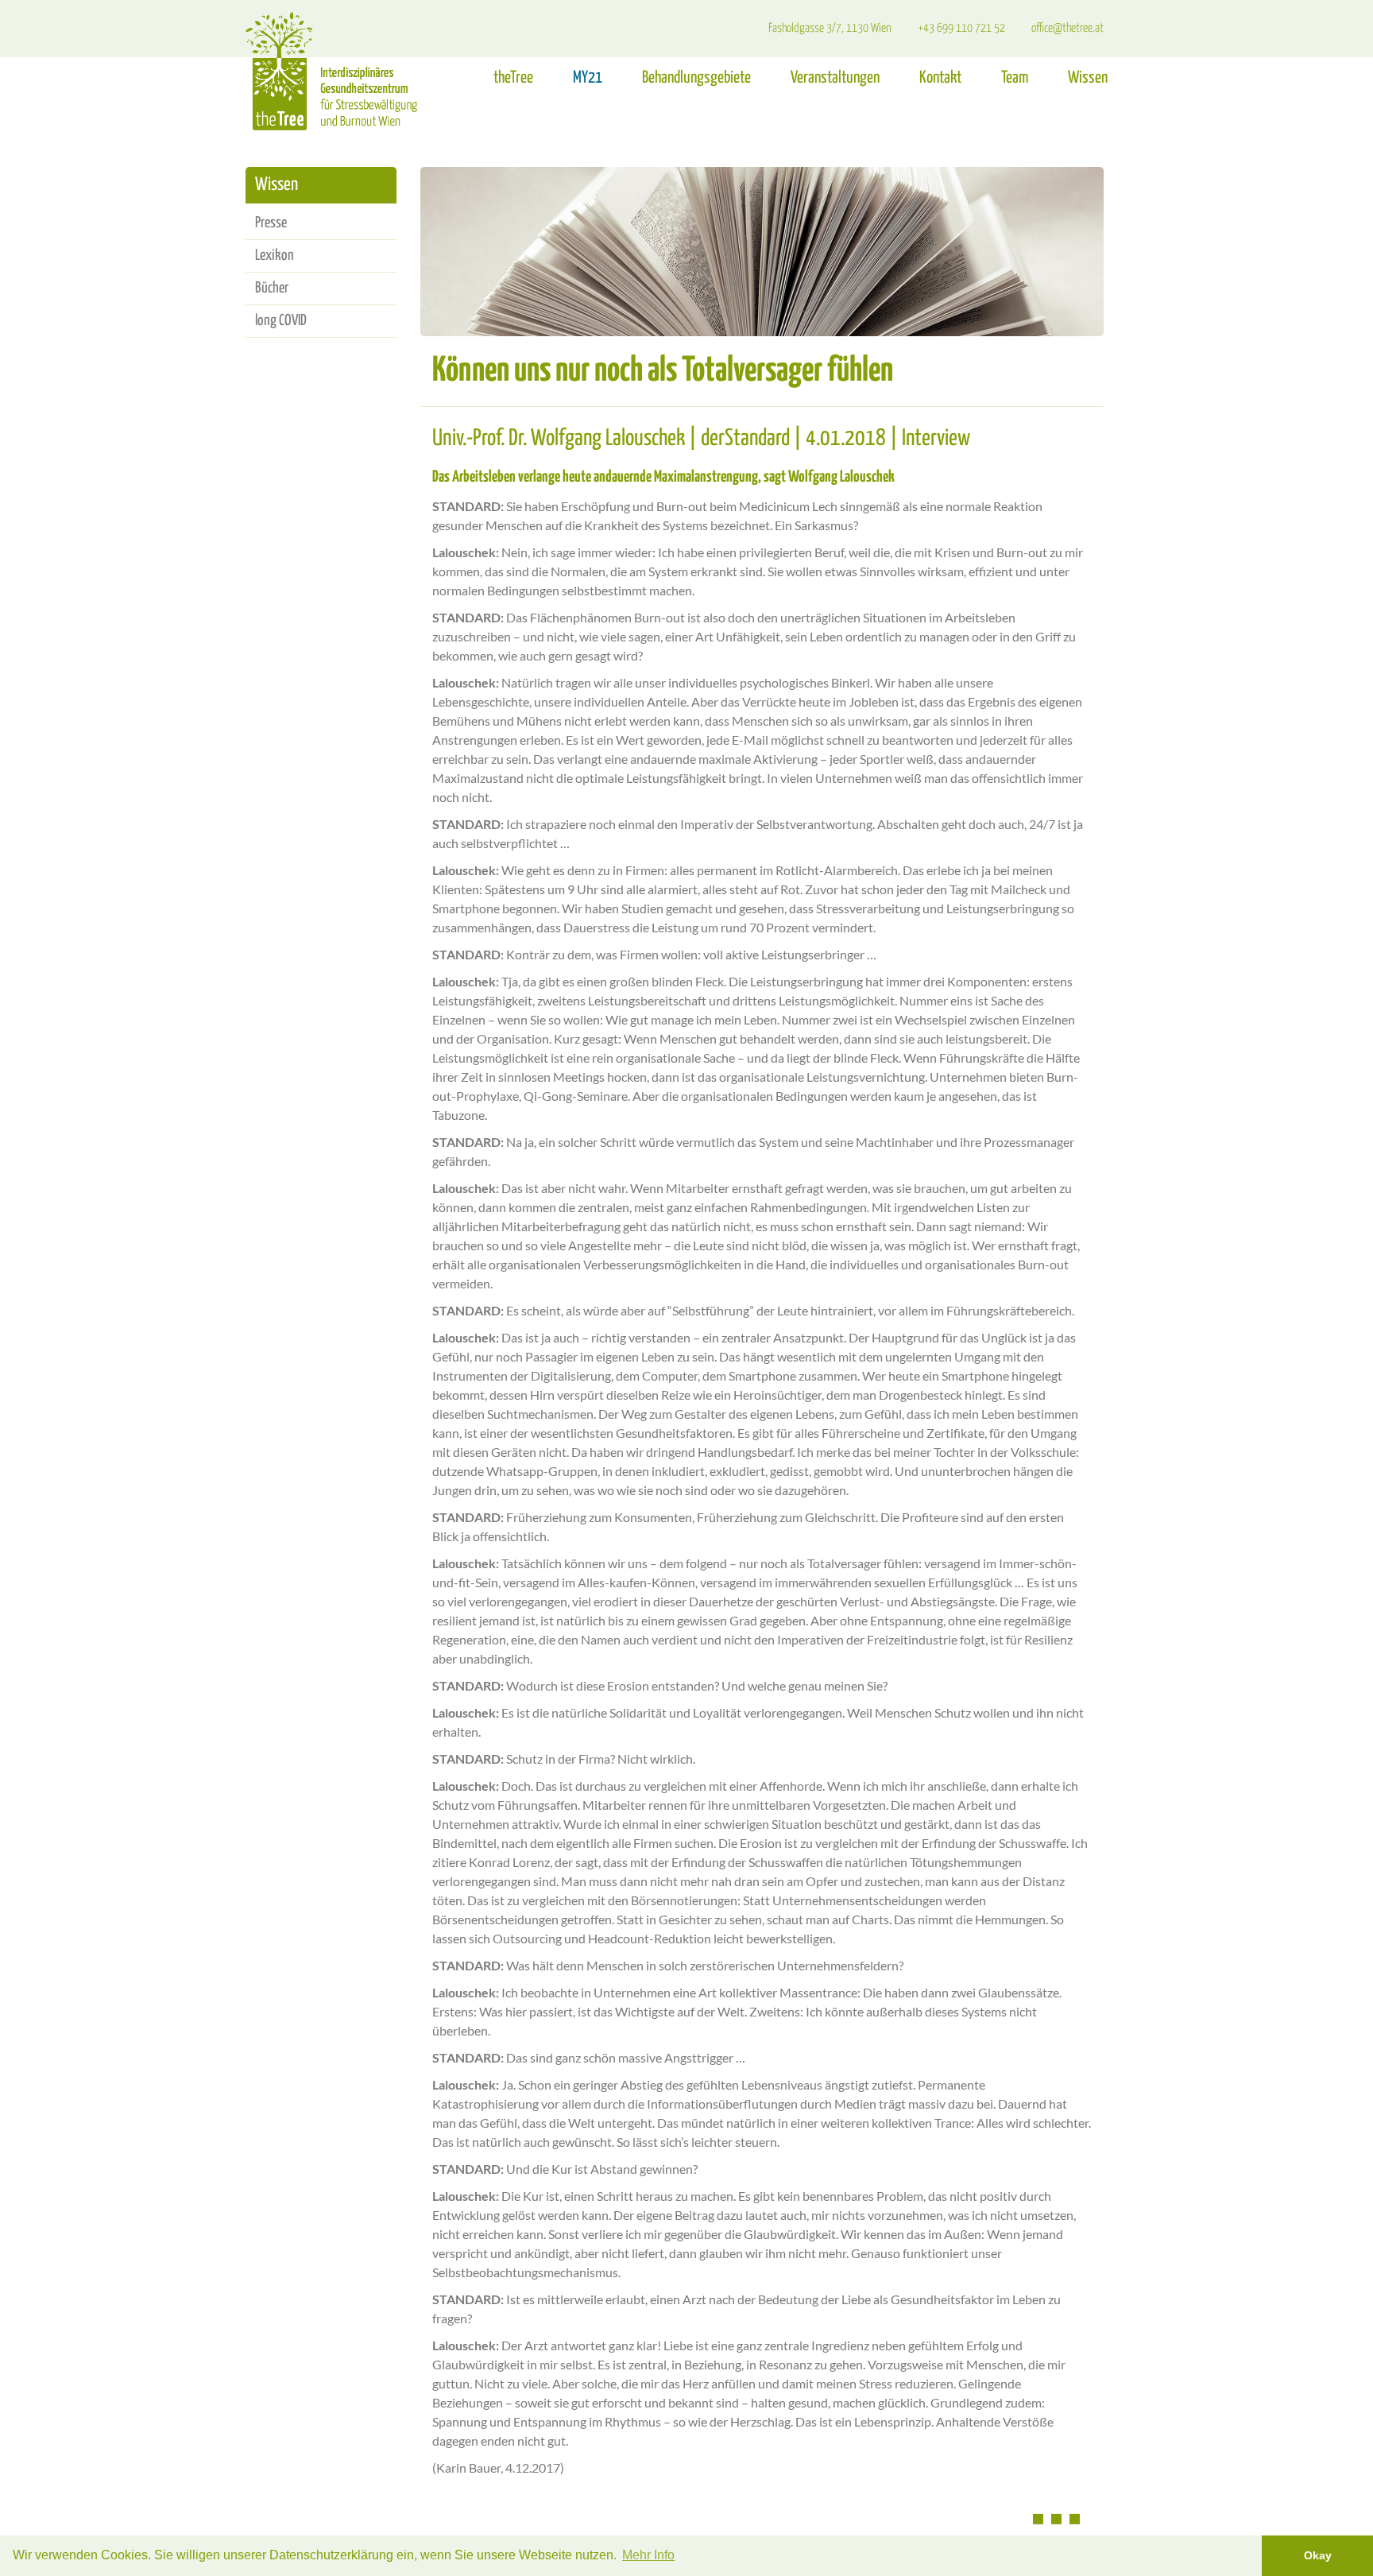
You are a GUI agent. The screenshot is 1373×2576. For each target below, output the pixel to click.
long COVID (281, 321)
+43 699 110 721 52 (961, 28)
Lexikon (275, 256)
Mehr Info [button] (648, 2555)
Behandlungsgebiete (696, 78)
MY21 (588, 78)
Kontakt (940, 78)
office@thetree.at (1067, 28)
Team (1015, 78)
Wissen (1088, 78)
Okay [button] (1318, 2555)
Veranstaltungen (835, 78)
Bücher (272, 288)
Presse (271, 223)
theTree (513, 78)
